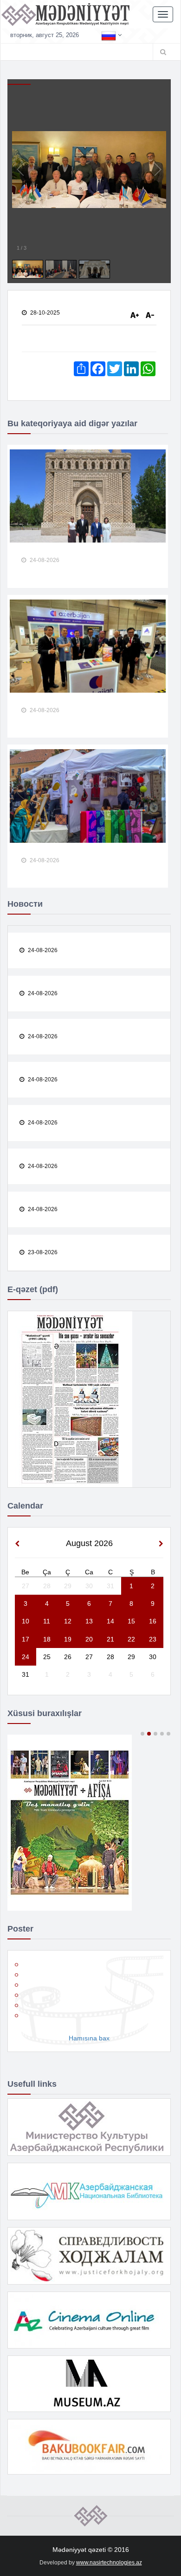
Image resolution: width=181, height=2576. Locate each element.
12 (68, 1621)
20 (89, 1639)
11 (47, 1621)
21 (110, 1639)
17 (26, 1639)
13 (89, 1621)
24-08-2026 (44, 560)
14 (110, 1621)
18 (47, 1639)
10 (26, 1621)
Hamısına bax (89, 2038)
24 (26, 1657)
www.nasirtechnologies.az (109, 2563)
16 (153, 1621)
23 (153, 1639)
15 (131, 1621)
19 (68, 1639)
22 (131, 1639)
